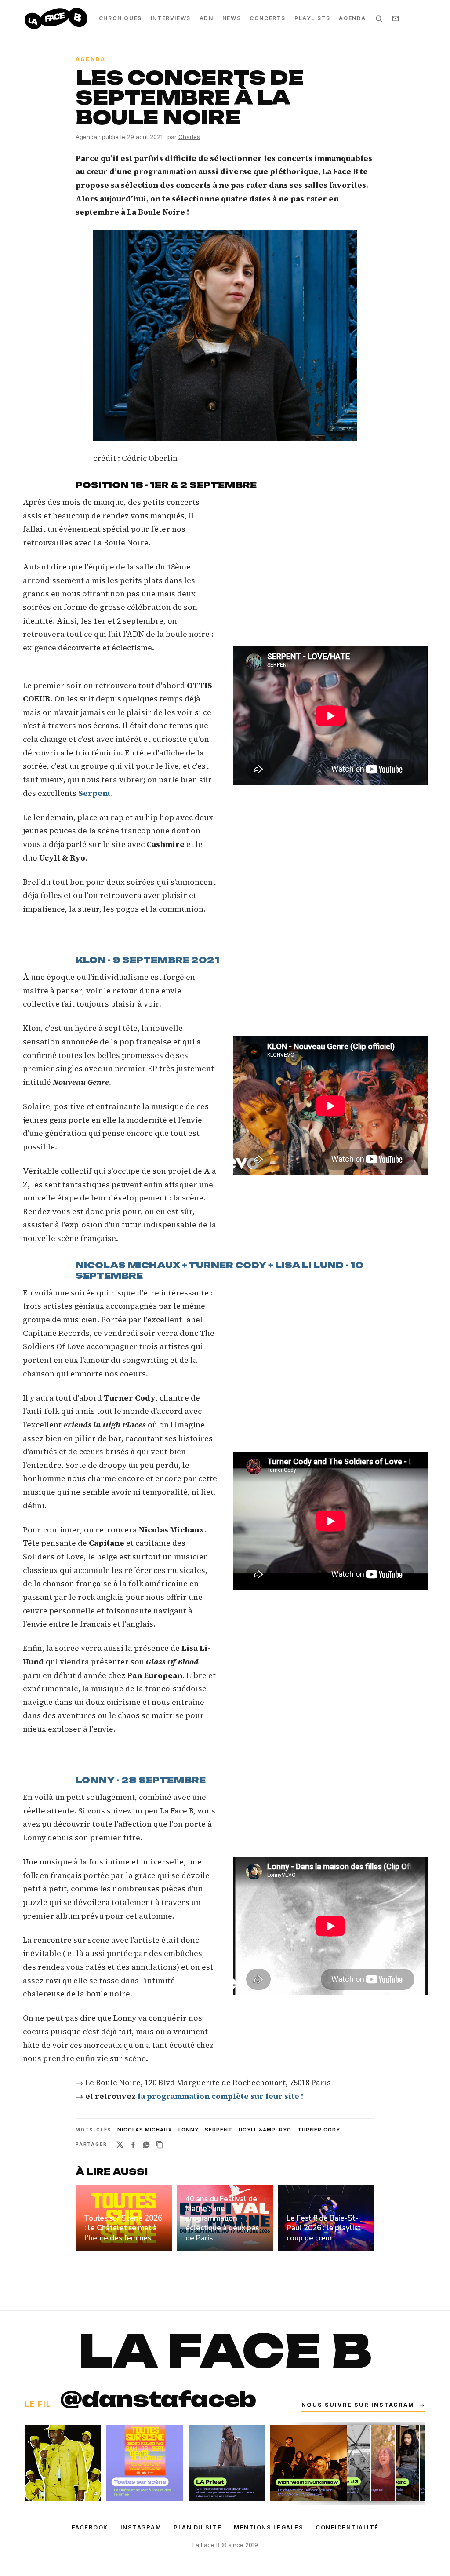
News (232, 18)
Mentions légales (269, 2527)
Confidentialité (347, 2527)
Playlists (312, 18)
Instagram (141, 2527)
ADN (207, 18)
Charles (189, 137)
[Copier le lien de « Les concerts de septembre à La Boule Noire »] (160, 2145)
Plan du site (198, 2527)
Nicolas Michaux (145, 2130)
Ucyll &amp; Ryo (265, 2130)
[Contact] (396, 18)
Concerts (268, 18)
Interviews (171, 18)
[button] (225, 335)
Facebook (90, 2527)
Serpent (219, 2130)
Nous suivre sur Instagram (363, 2405)
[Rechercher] (379, 18)
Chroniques (120, 18)
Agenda (352, 18)
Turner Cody (319, 2130)
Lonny (189, 2130)
